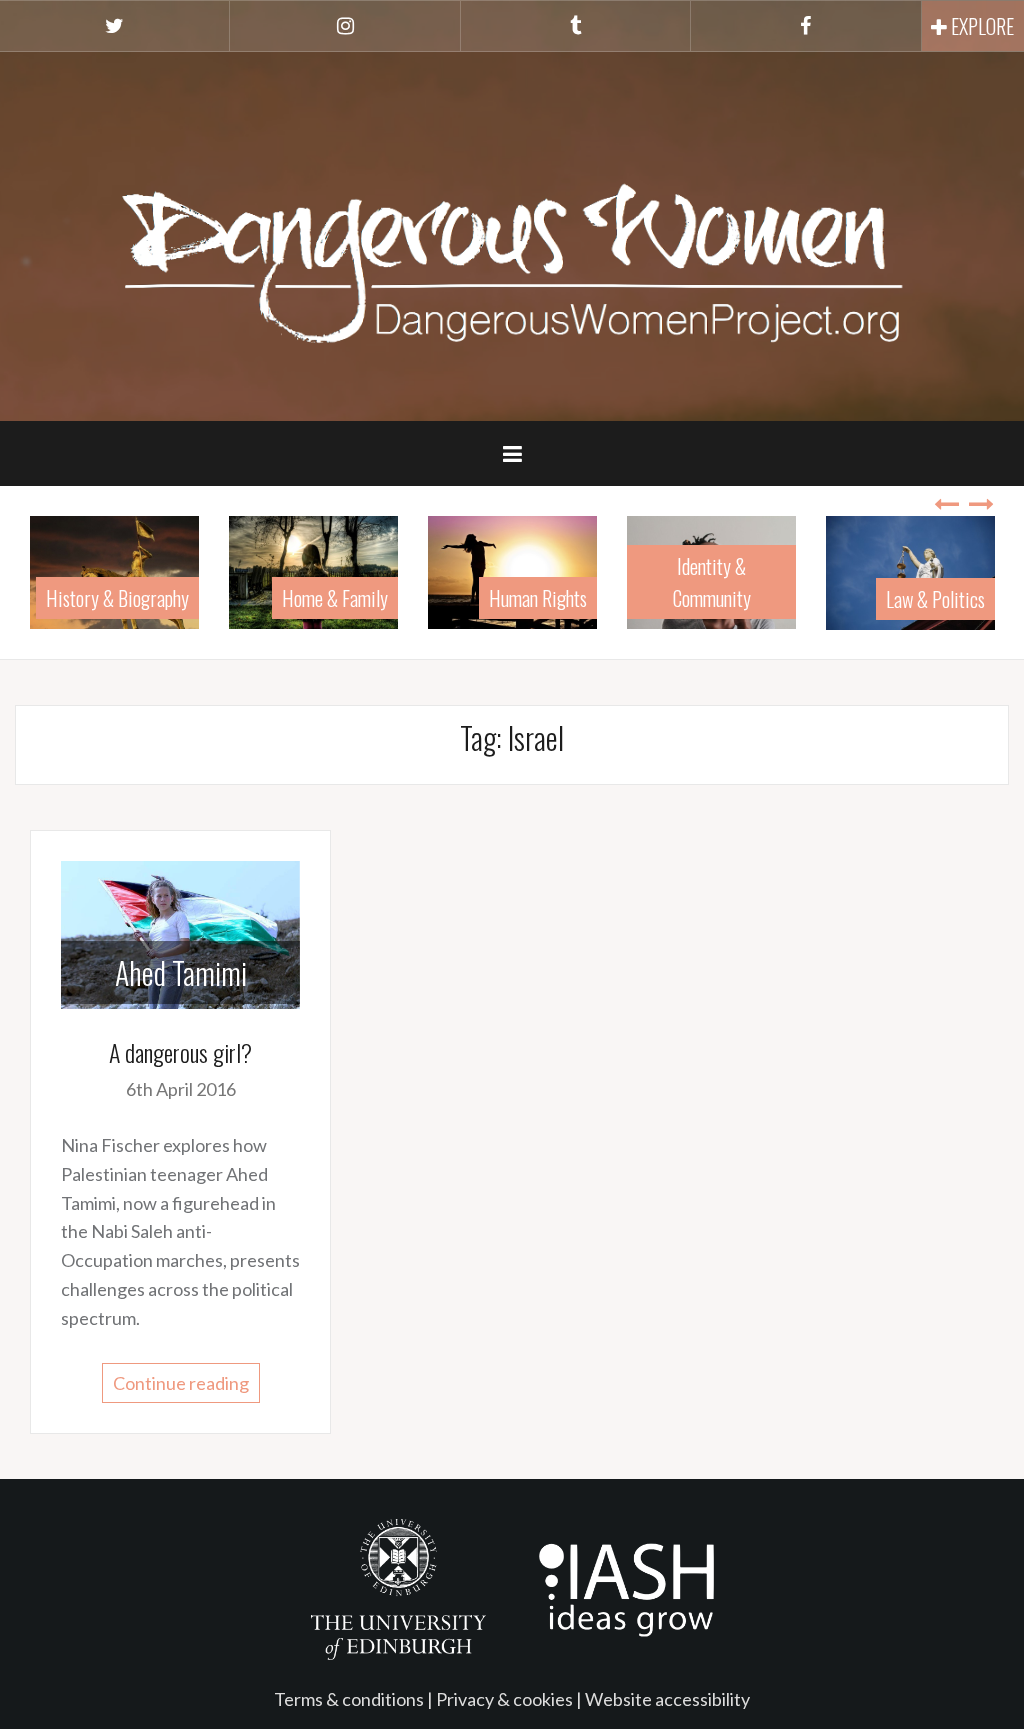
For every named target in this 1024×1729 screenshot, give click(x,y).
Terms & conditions (349, 1699)
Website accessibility (667, 1699)
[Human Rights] (512, 570)
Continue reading (181, 1383)
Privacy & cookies (504, 1699)
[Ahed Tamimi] (180, 932)
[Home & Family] (313, 570)
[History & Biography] (114, 570)
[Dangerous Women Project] (512, 234)
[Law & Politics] (910, 571)
